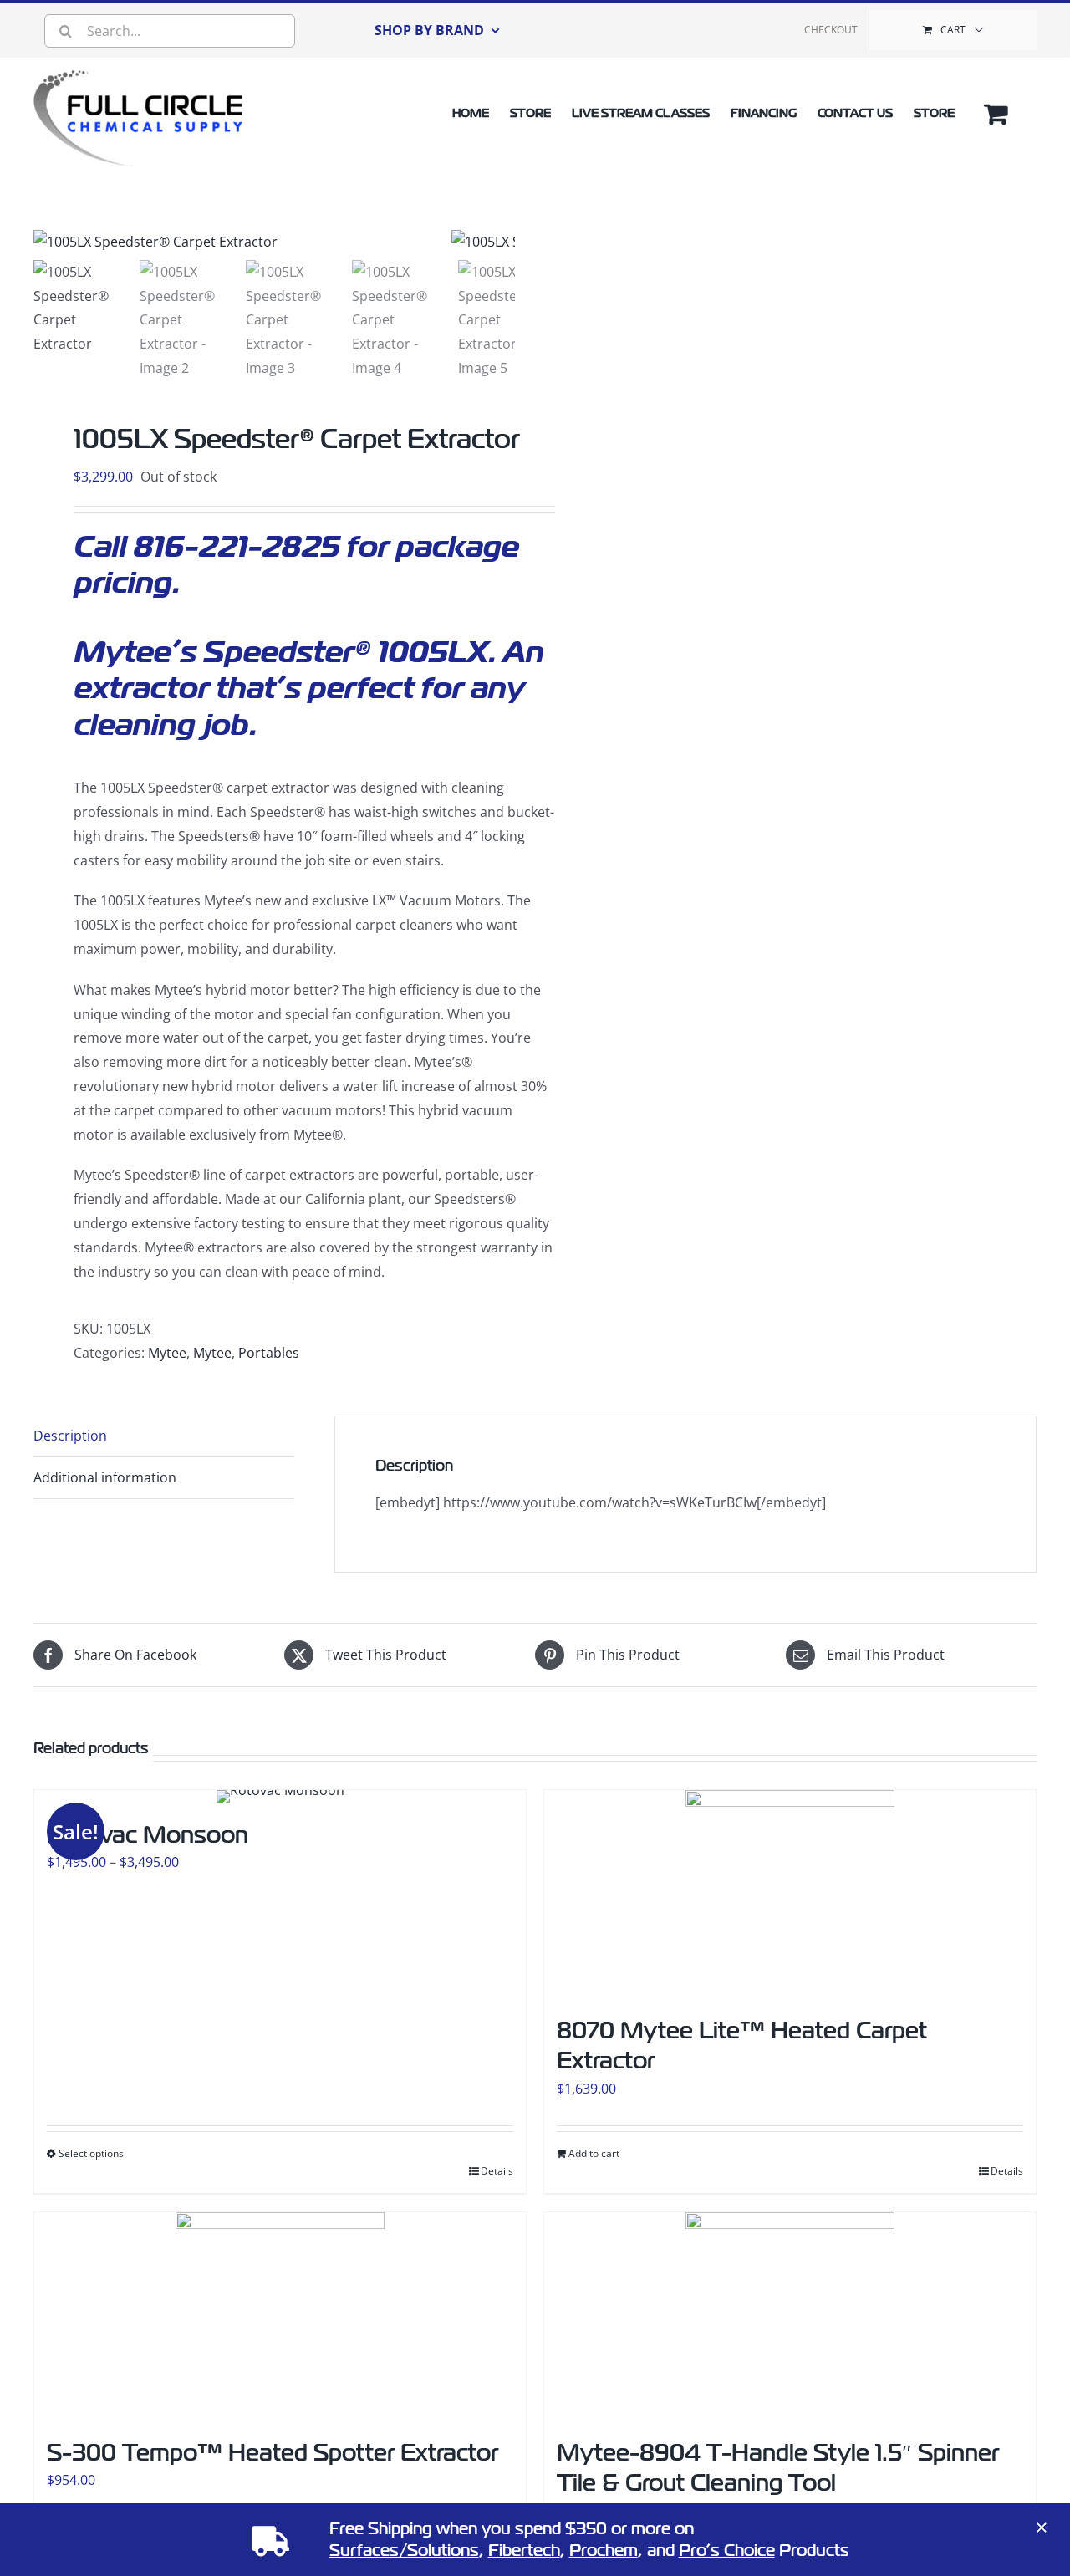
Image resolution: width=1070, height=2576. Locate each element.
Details (497, 2171)
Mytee (167, 1353)
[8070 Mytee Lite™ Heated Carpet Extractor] (790, 1895)
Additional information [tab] (105, 1477)
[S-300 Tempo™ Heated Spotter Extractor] (280, 2317)
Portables (269, 1353)
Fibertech (524, 2550)
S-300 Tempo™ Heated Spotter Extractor (273, 2453)
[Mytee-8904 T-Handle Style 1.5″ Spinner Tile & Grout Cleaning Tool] (790, 2317)
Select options (91, 2153)
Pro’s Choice (727, 2550)
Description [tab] (70, 1436)
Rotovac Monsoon (148, 1835)
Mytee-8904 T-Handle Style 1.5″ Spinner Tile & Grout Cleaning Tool (778, 2468)
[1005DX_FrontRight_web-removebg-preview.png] (242, 242)
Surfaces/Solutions (404, 2550)
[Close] (1042, 2528)
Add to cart (594, 2153)
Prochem (604, 2550)
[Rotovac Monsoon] (280, 1797)
